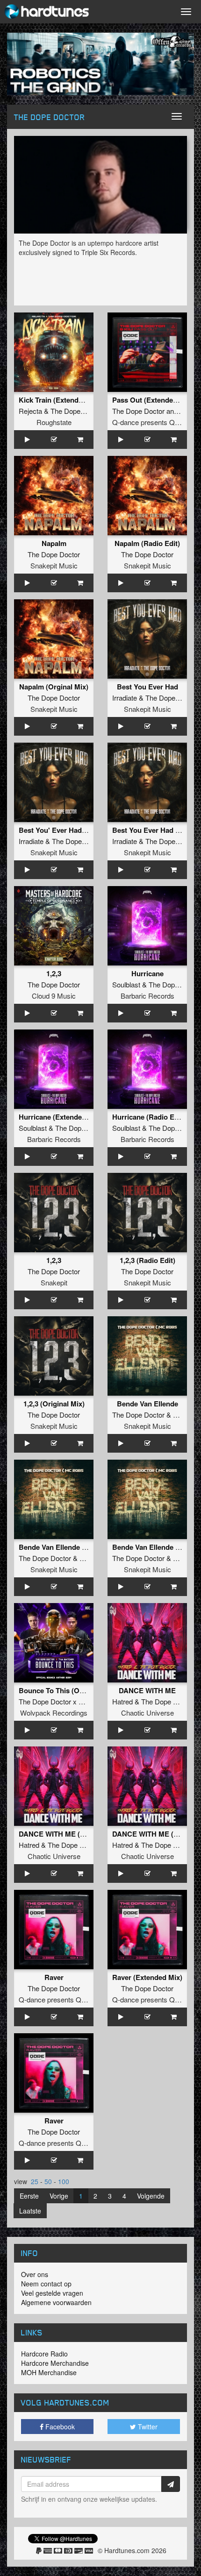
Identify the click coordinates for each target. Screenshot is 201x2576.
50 (48, 2181)
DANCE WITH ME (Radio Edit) (68, 1834)
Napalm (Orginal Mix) (54, 687)
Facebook (59, 2427)
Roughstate (54, 422)
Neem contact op (46, 2284)
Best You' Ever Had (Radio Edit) (71, 830)
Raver (54, 1977)
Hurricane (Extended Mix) (60, 1117)
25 (35, 2181)
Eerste (29, 2196)
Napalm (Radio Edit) (147, 543)
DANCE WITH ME (147, 1690)
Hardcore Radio (44, 2354)
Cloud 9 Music (54, 996)
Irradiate (125, 698)
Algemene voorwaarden (56, 2302)
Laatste (30, 2211)
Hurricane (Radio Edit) (149, 1117)
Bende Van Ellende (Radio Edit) (70, 1547)
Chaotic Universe (147, 1713)
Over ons (35, 2274)
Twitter (147, 2427)
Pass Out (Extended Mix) (153, 400)
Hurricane (147, 973)
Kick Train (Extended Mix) (61, 400)
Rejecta (30, 411)
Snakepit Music (54, 565)
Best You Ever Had (147, 687)
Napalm (54, 543)
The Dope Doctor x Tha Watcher (68, 1701)
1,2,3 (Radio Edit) (147, 1260)
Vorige (59, 2196)
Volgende (151, 2196)
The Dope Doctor (77, 411)
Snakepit (54, 1282)
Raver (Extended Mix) (147, 1977)
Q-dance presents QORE (151, 422)
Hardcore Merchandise (55, 2363)
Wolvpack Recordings (54, 1713)
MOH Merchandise (49, 2372)
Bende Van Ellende (147, 1404)
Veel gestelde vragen (52, 2293)
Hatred (122, 1701)
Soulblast (126, 984)
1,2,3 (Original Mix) (54, 1404)
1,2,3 (54, 973)
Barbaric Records (147, 996)
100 (64, 2181)
